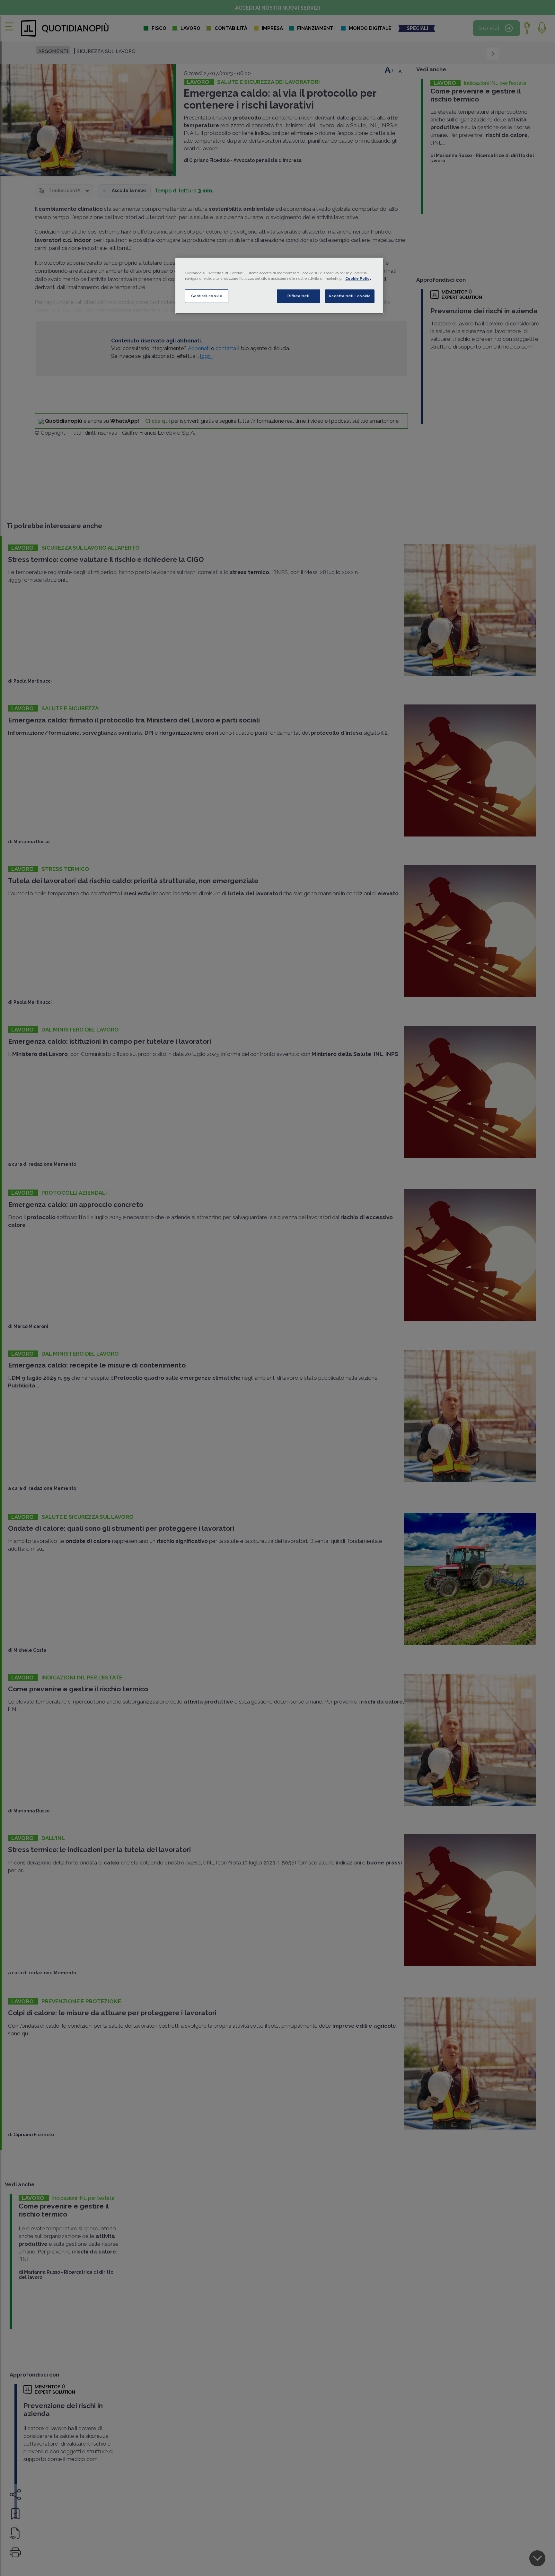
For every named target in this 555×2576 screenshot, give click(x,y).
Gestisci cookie (207, 296)
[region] (280, 286)
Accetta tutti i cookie (350, 296)
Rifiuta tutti (298, 296)
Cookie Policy (358, 279)
